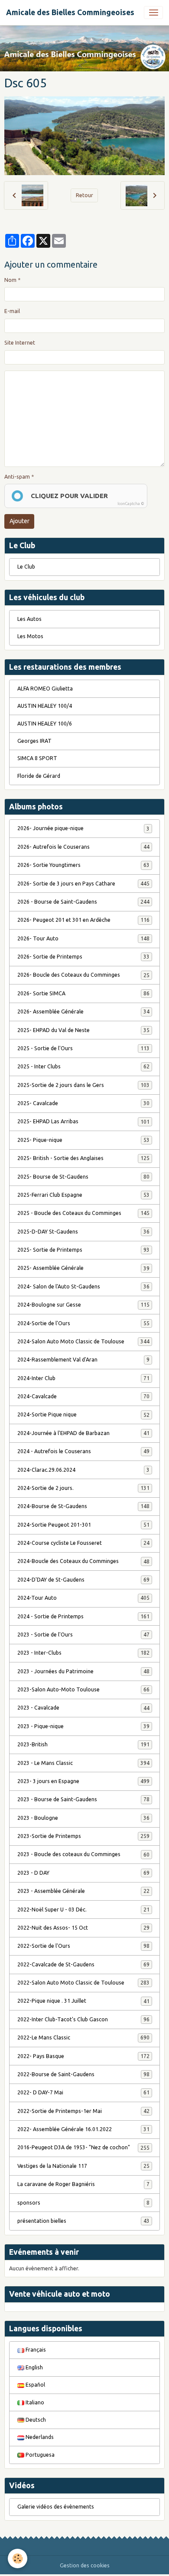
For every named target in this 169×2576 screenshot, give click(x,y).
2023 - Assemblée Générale (83, 1891)
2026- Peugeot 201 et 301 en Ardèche (83, 920)
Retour (84, 195)
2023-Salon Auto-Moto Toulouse (83, 1689)
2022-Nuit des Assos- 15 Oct (83, 1928)
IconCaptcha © (131, 504)
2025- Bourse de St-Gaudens (83, 1177)
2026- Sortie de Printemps (83, 957)
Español (35, 2385)
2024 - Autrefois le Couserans (83, 1451)
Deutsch (35, 2420)
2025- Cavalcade (83, 1103)
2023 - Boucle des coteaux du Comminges (83, 1854)
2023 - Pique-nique (83, 1726)
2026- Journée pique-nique (83, 828)
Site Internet (20, 343)
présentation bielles (83, 2221)
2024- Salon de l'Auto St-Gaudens (83, 1286)
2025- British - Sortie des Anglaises (83, 1158)
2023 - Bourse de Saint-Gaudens (83, 1799)
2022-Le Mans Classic (83, 2037)
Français (35, 2350)
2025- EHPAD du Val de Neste (83, 1030)
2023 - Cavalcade (83, 1708)
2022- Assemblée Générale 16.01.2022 (83, 2129)
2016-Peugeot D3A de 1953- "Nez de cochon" (83, 2147)
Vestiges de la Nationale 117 (83, 2166)
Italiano (34, 2402)
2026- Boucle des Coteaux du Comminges (83, 975)
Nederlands (39, 2437)
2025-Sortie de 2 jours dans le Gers (83, 1085)
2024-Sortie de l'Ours (83, 1323)
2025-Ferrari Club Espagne (83, 1195)
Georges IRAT (34, 741)
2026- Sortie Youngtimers (83, 865)
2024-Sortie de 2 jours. (83, 1488)
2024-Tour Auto (83, 1598)
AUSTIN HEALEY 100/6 (45, 724)
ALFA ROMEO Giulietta (45, 689)
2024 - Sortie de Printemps (83, 1616)
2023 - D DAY (83, 1873)
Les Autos (29, 619)
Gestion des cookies (85, 2565)
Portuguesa (39, 2455)
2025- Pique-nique (83, 1140)
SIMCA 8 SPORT (37, 758)
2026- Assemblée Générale (83, 1012)
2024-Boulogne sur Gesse (83, 1305)
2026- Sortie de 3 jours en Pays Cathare (83, 884)
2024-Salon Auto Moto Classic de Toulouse (83, 1341)
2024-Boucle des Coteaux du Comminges (83, 1561)
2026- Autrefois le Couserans (83, 847)
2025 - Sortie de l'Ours (83, 1048)
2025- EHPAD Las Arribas (83, 1121)
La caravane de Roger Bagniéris (83, 2184)
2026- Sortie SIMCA (83, 993)
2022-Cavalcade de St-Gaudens (83, 1964)
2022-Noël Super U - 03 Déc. (83, 1910)
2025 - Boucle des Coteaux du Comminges (83, 1213)
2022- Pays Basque (83, 2056)
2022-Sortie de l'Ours (83, 1946)
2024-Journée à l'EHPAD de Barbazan (83, 1433)
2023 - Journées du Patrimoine (83, 1671)
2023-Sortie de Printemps (83, 1836)
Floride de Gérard (39, 776)
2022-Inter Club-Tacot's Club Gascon (83, 2019)
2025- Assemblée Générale (83, 1268)
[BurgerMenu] (153, 13)
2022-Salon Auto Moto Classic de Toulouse (83, 1983)
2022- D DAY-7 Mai (83, 2092)
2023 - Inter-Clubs (83, 1653)
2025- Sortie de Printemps (83, 1250)
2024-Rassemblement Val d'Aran (83, 1360)
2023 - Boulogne (83, 1818)
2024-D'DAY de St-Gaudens (83, 1580)
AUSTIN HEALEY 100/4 (45, 706)
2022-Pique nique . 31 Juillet (83, 2001)
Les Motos (30, 636)
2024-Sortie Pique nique (83, 1414)
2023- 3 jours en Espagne (83, 1781)
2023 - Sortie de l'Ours (83, 1635)
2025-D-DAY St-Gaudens (83, 1232)
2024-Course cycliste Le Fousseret (83, 1543)
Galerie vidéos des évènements (56, 2507)
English (34, 2367)
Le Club (26, 567)
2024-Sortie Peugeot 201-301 (83, 1525)
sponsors (83, 2203)
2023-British (83, 1744)
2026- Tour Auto (83, 938)
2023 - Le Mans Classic (83, 1763)
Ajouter (19, 521)
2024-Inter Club (83, 1378)
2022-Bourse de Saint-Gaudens (83, 2074)
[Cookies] (18, 2558)
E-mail (12, 311)
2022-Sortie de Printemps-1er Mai (83, 2111)
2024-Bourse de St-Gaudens (83, 1506)
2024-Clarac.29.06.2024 (83, 1470)
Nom (10, 280)
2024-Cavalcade (83, 1396)
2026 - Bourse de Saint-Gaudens (83, 902)
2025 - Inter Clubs (83, 1066)
